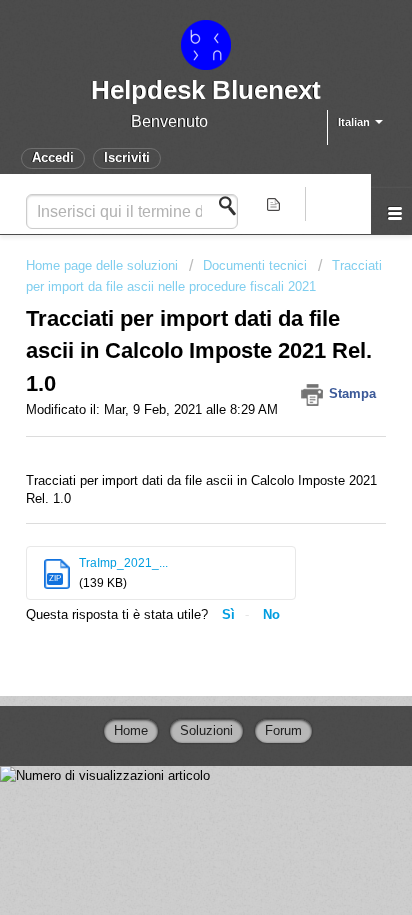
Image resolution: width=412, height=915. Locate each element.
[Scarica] (169, 441)
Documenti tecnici (255, 265)
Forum (283, 730)
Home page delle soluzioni (104, 265)
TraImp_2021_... (123, 563)
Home (131, 730)
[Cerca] (233, 206)
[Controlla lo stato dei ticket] (275, 204)
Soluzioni (206, 730)
